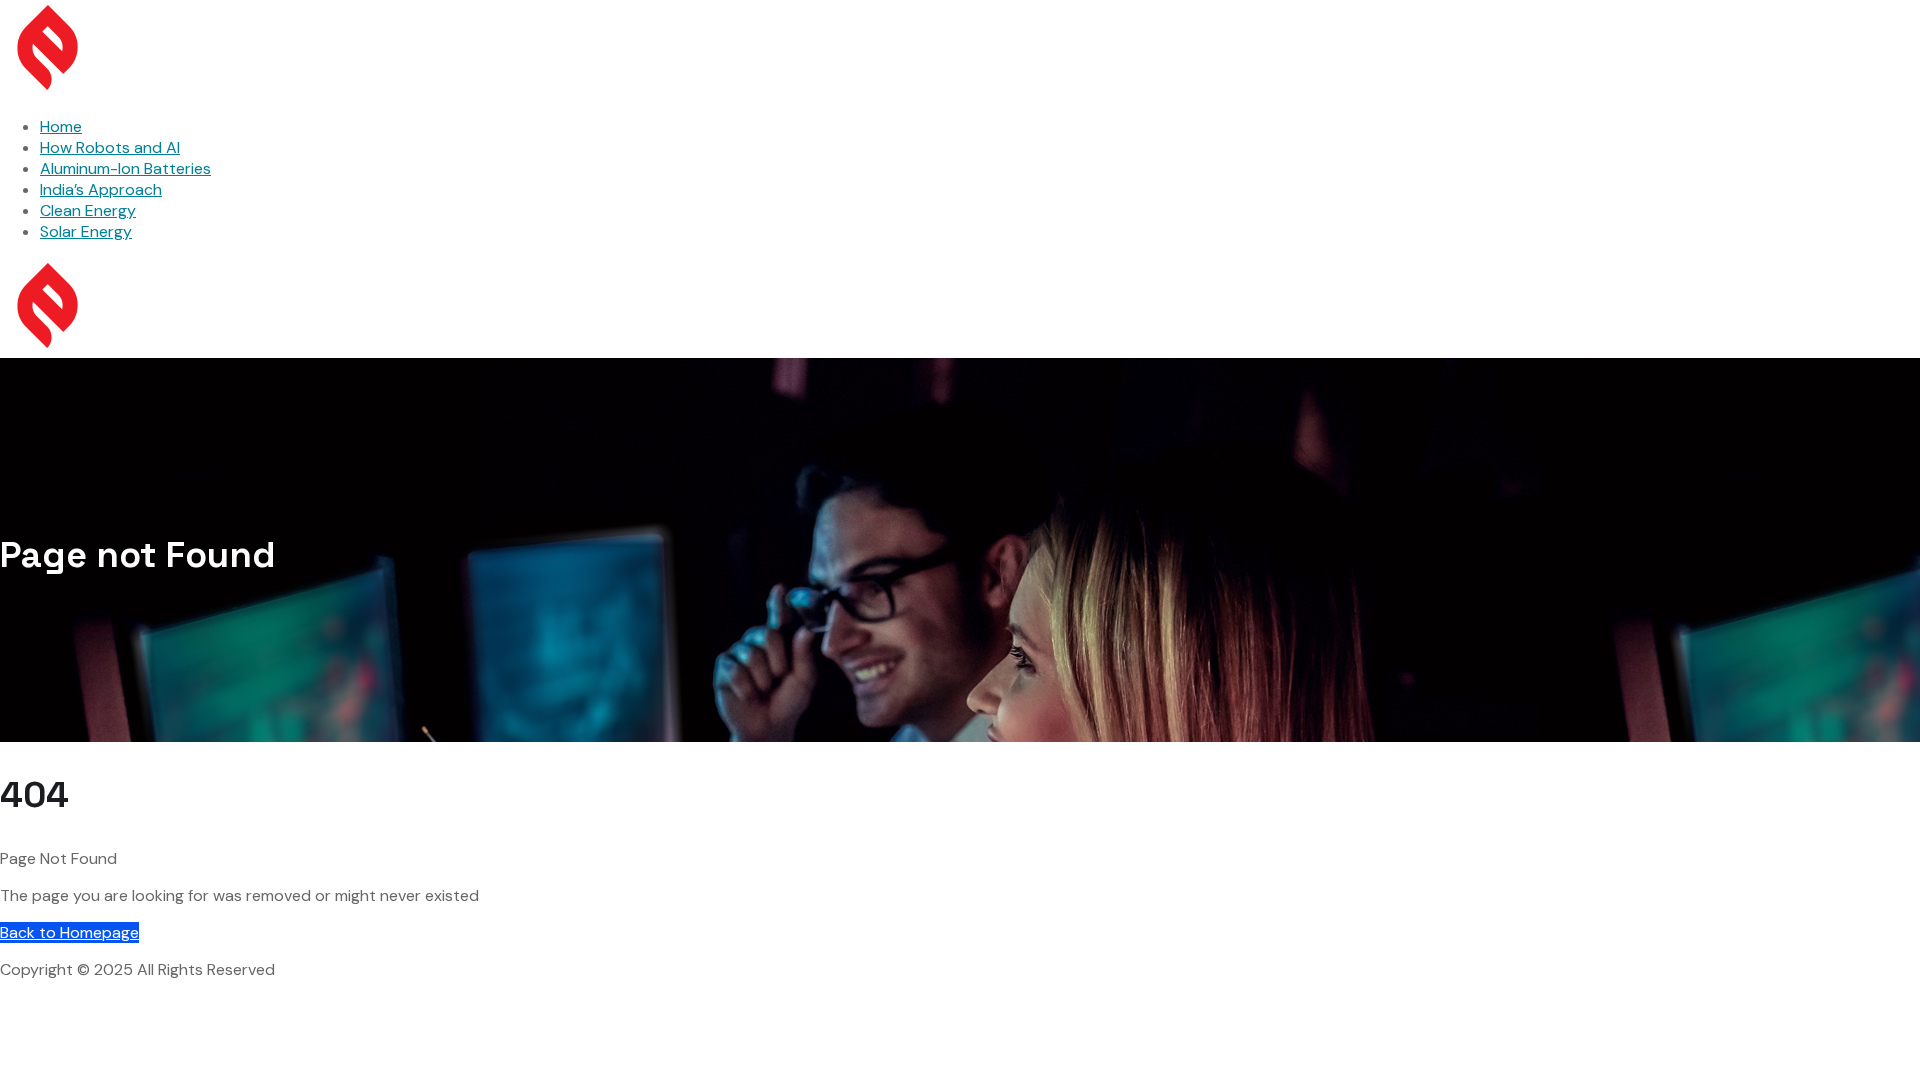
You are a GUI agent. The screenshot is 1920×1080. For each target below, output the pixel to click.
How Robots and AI (110, 147)
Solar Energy (86, 231)
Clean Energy (88, 210)
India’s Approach (101, 189)
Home (61, 126)
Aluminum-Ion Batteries (125, 168)
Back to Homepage (69, 932)
